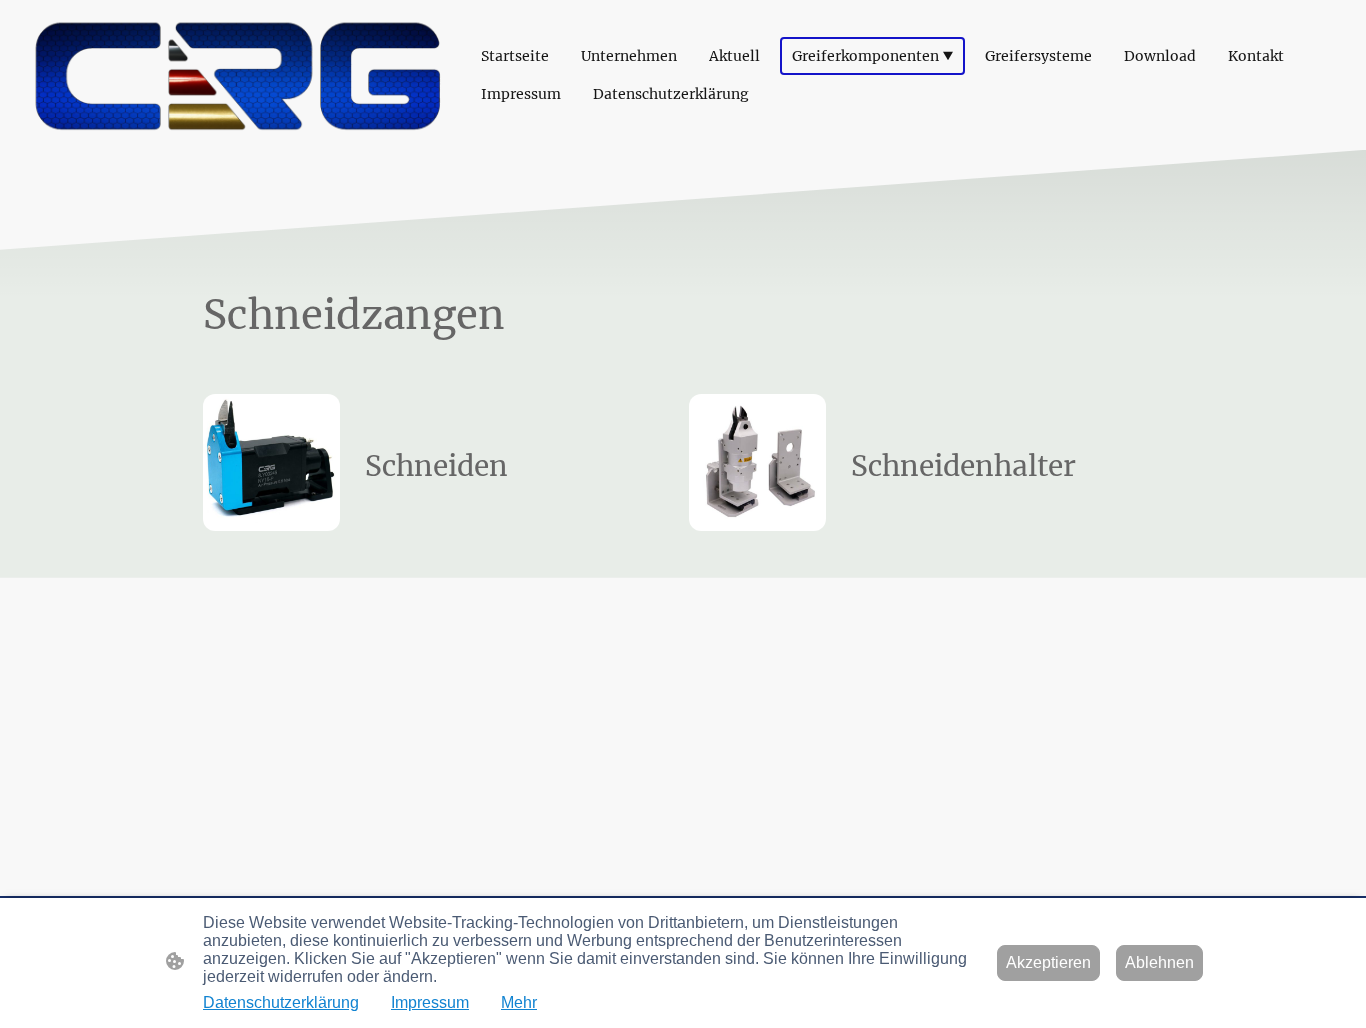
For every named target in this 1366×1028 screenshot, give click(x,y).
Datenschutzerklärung (281, 1002)
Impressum (430, 1002)
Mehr (519, 1002)
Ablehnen (1159, 962)
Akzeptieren (1048, 962)
